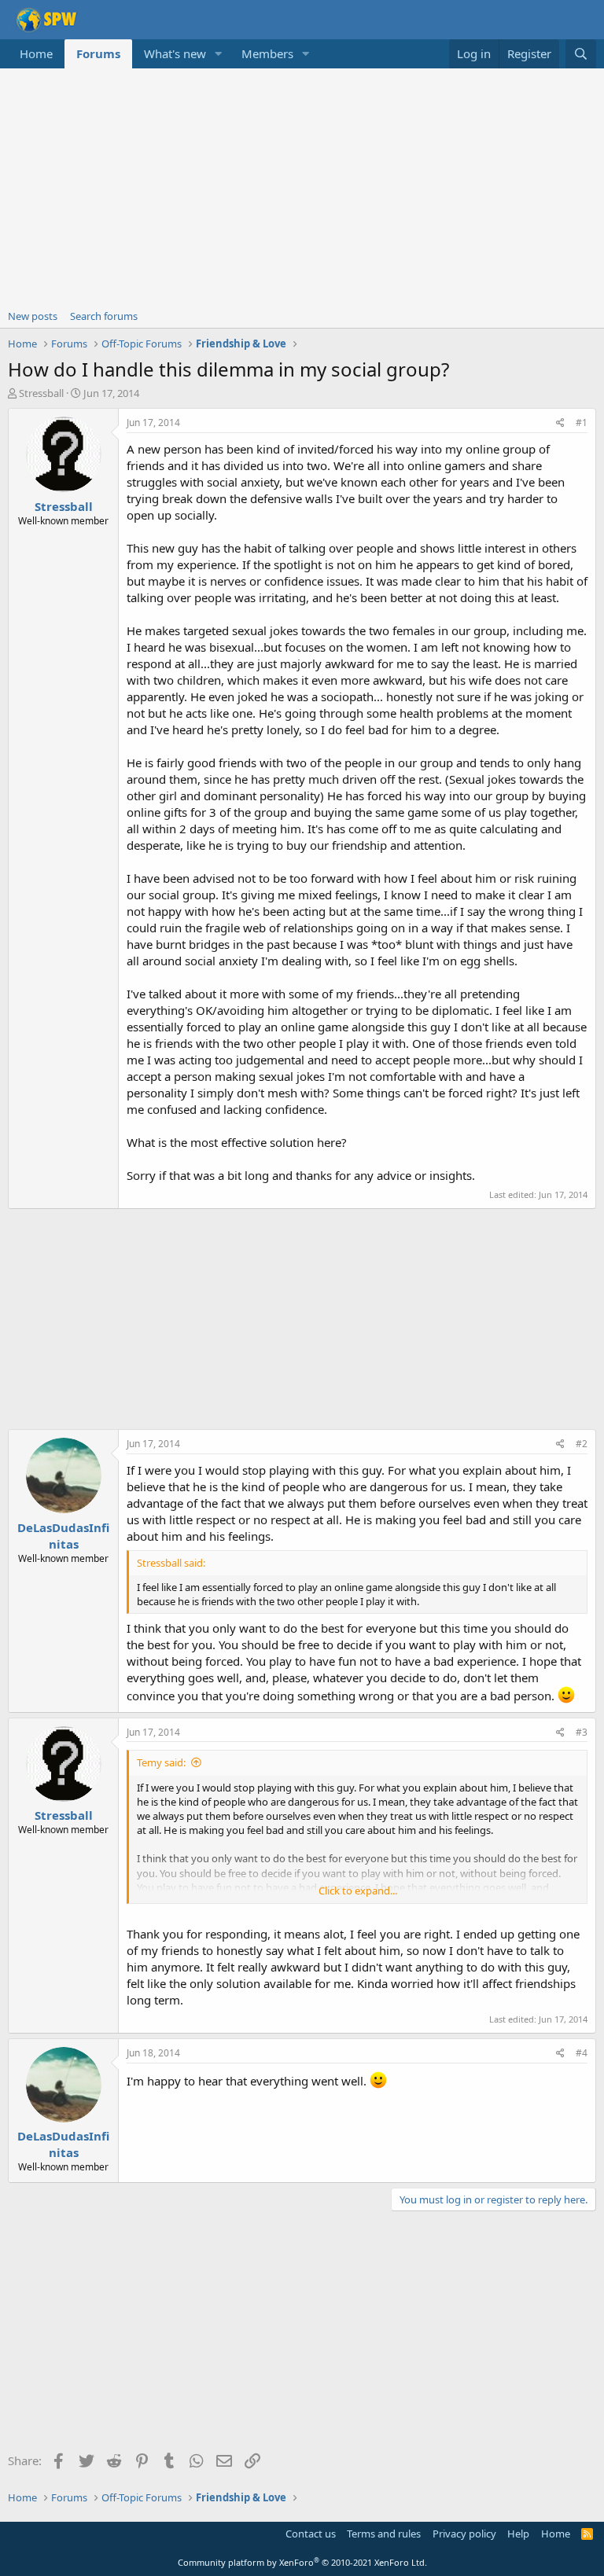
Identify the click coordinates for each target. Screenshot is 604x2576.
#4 (582, 2053)
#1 (582, 423)
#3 (582, 1732)
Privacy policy (464, 2534)
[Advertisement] (302, 186)
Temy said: (161, 1762)
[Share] (560, 423)
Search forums (104, 316)
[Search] (581, 54)
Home (36, 53)
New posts (33, 316)
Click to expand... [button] (358, 1891)
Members (267, 53)
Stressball (41, 393)
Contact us (311, 2534)
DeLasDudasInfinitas (63, 1536)
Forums (98, 53)
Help (518, 2534)
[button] (219, 54)
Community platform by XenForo (302, 2562)
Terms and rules (384, 2534)
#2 (582, 1444)
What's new (175, 53)
